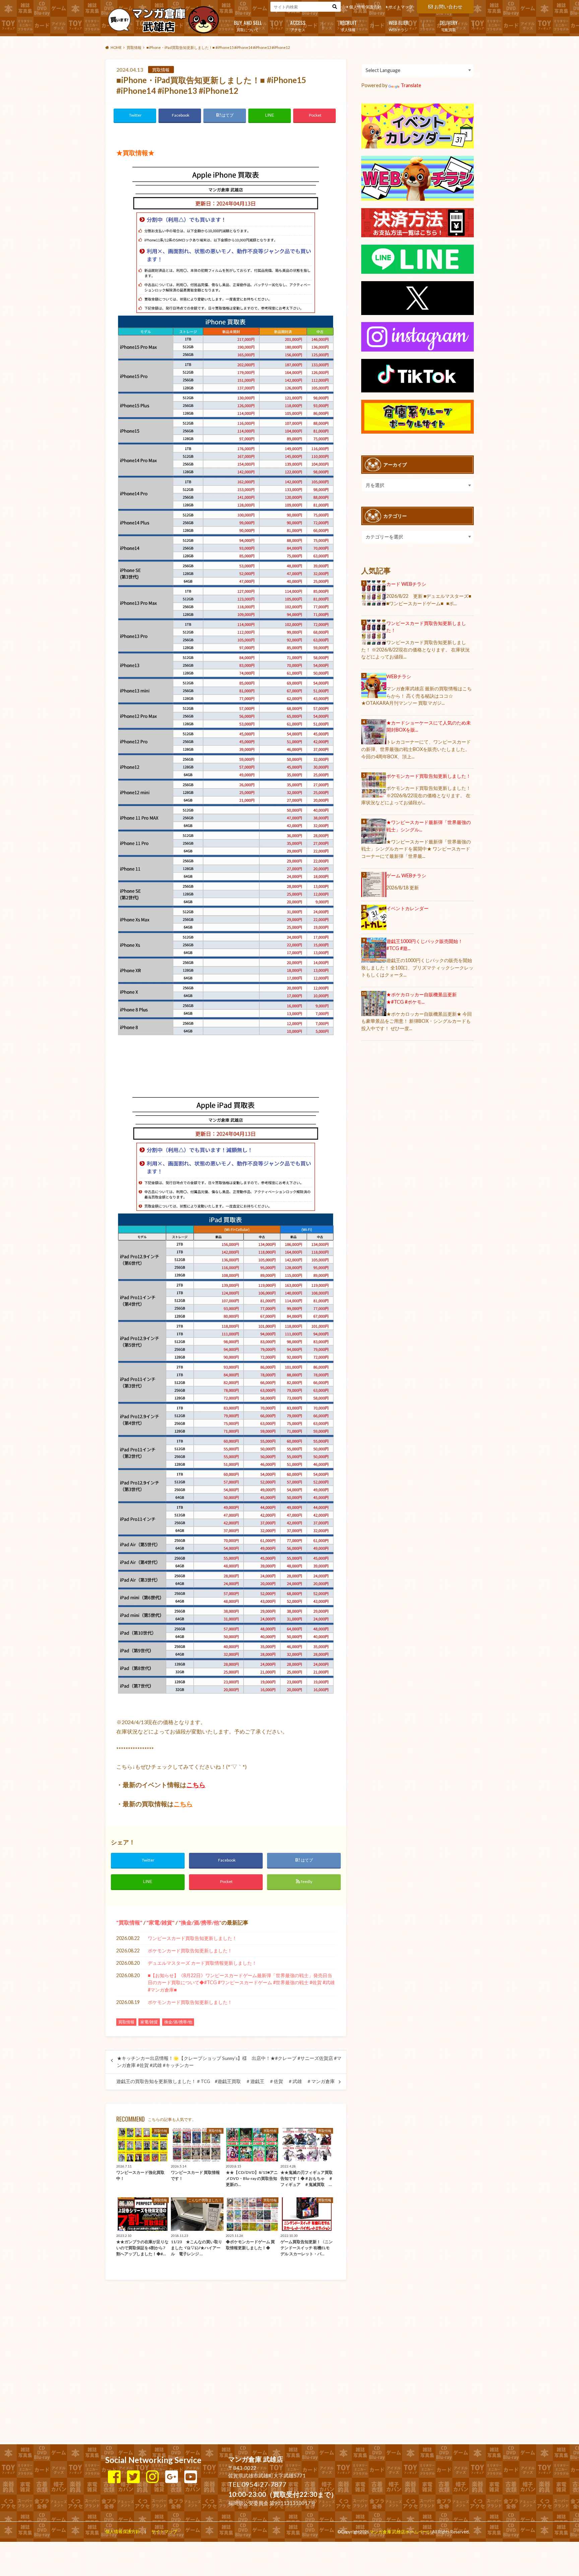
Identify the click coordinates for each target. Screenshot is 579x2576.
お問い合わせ (448, 7)
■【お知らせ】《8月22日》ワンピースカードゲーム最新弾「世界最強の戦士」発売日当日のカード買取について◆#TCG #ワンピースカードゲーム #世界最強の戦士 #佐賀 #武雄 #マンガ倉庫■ (241, 1983)
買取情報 (129, 1922)
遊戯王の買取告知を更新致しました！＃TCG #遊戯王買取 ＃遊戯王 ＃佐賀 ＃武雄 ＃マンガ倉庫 (228, 2081)
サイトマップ (401, 7)
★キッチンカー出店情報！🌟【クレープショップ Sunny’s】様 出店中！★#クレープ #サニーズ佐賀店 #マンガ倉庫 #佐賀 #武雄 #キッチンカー (229, 2062)
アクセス (298, 25)
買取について (248, 25)
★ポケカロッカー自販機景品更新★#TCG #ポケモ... (422, 998)
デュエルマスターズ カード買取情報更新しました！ (202, 1963)
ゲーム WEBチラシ (406, 875)
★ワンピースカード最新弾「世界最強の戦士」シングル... (429, 826)
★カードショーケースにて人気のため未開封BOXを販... (429, 726)
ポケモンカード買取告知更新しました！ (190, 1951)
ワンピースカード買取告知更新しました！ (192, 1938)
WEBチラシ (399, 25)
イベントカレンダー (407, 908)
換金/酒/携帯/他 (200, 1922)
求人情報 (348, 25)
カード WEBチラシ (406, 584)
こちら (196, 1785)
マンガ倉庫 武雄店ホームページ (400, 2532)
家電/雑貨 (160, 1922)
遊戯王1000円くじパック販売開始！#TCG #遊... (425, 945)
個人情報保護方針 (365, 7)
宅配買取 (449, 25)
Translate (411, 85)
